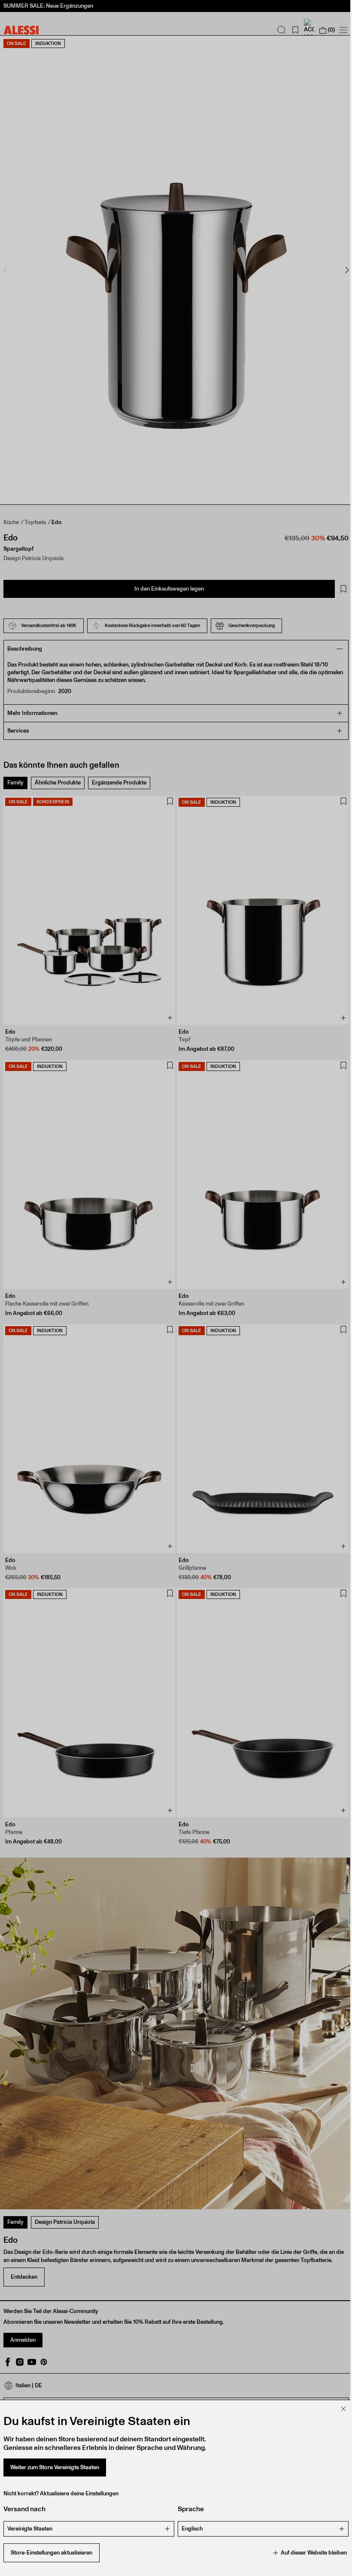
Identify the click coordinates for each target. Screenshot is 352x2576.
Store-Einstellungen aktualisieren (52, 2553)
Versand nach (24, 2509)
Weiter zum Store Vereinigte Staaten (55, 2467)
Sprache (188, 2509)
